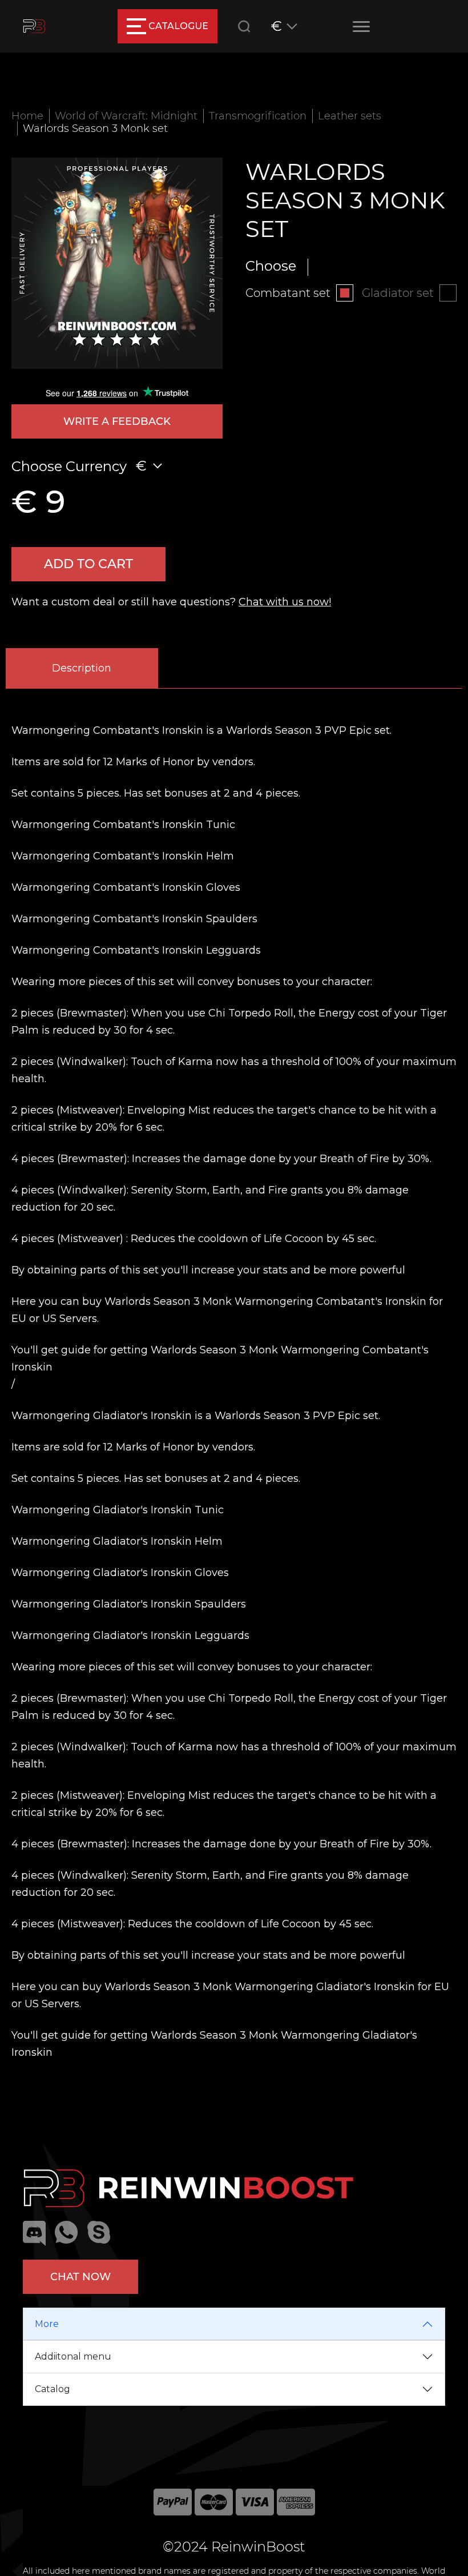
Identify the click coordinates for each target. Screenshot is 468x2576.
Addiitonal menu (73, 2356)
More (47, 2324)
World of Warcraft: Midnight (126, 116)
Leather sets (350, 116)
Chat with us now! (285, 602)
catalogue (178, 26)
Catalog (53, 2389)
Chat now (80, 2277)
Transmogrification (258, 116)
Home (27, 116)
